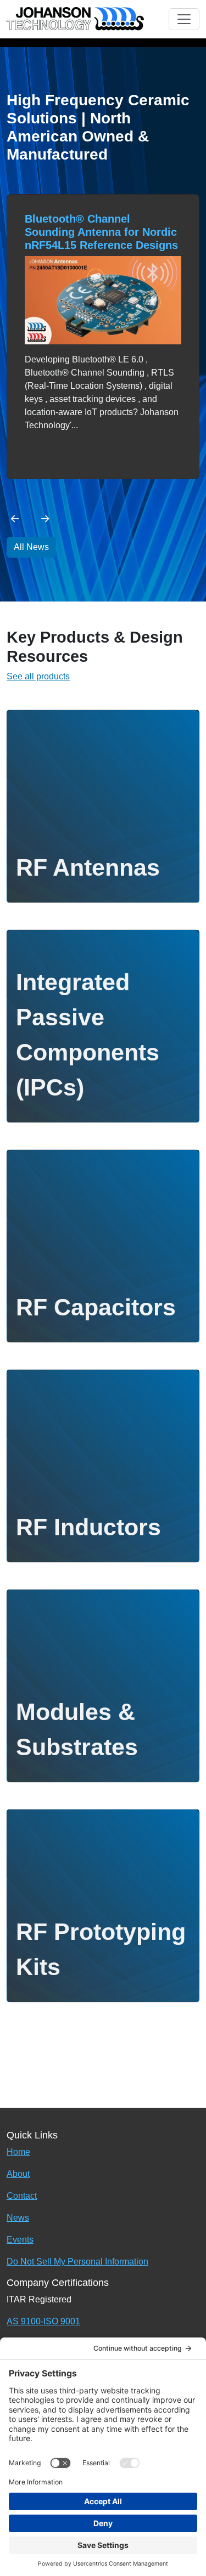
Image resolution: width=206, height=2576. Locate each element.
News (18, 2218)
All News (31, 547)
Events (20, 2240)
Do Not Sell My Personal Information (77, 2262)
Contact (22, 2196)
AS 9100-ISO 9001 (43, 2321)
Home (18, 2152)
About (18, 2174)
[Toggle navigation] (184, 19)
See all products (38, 676)
